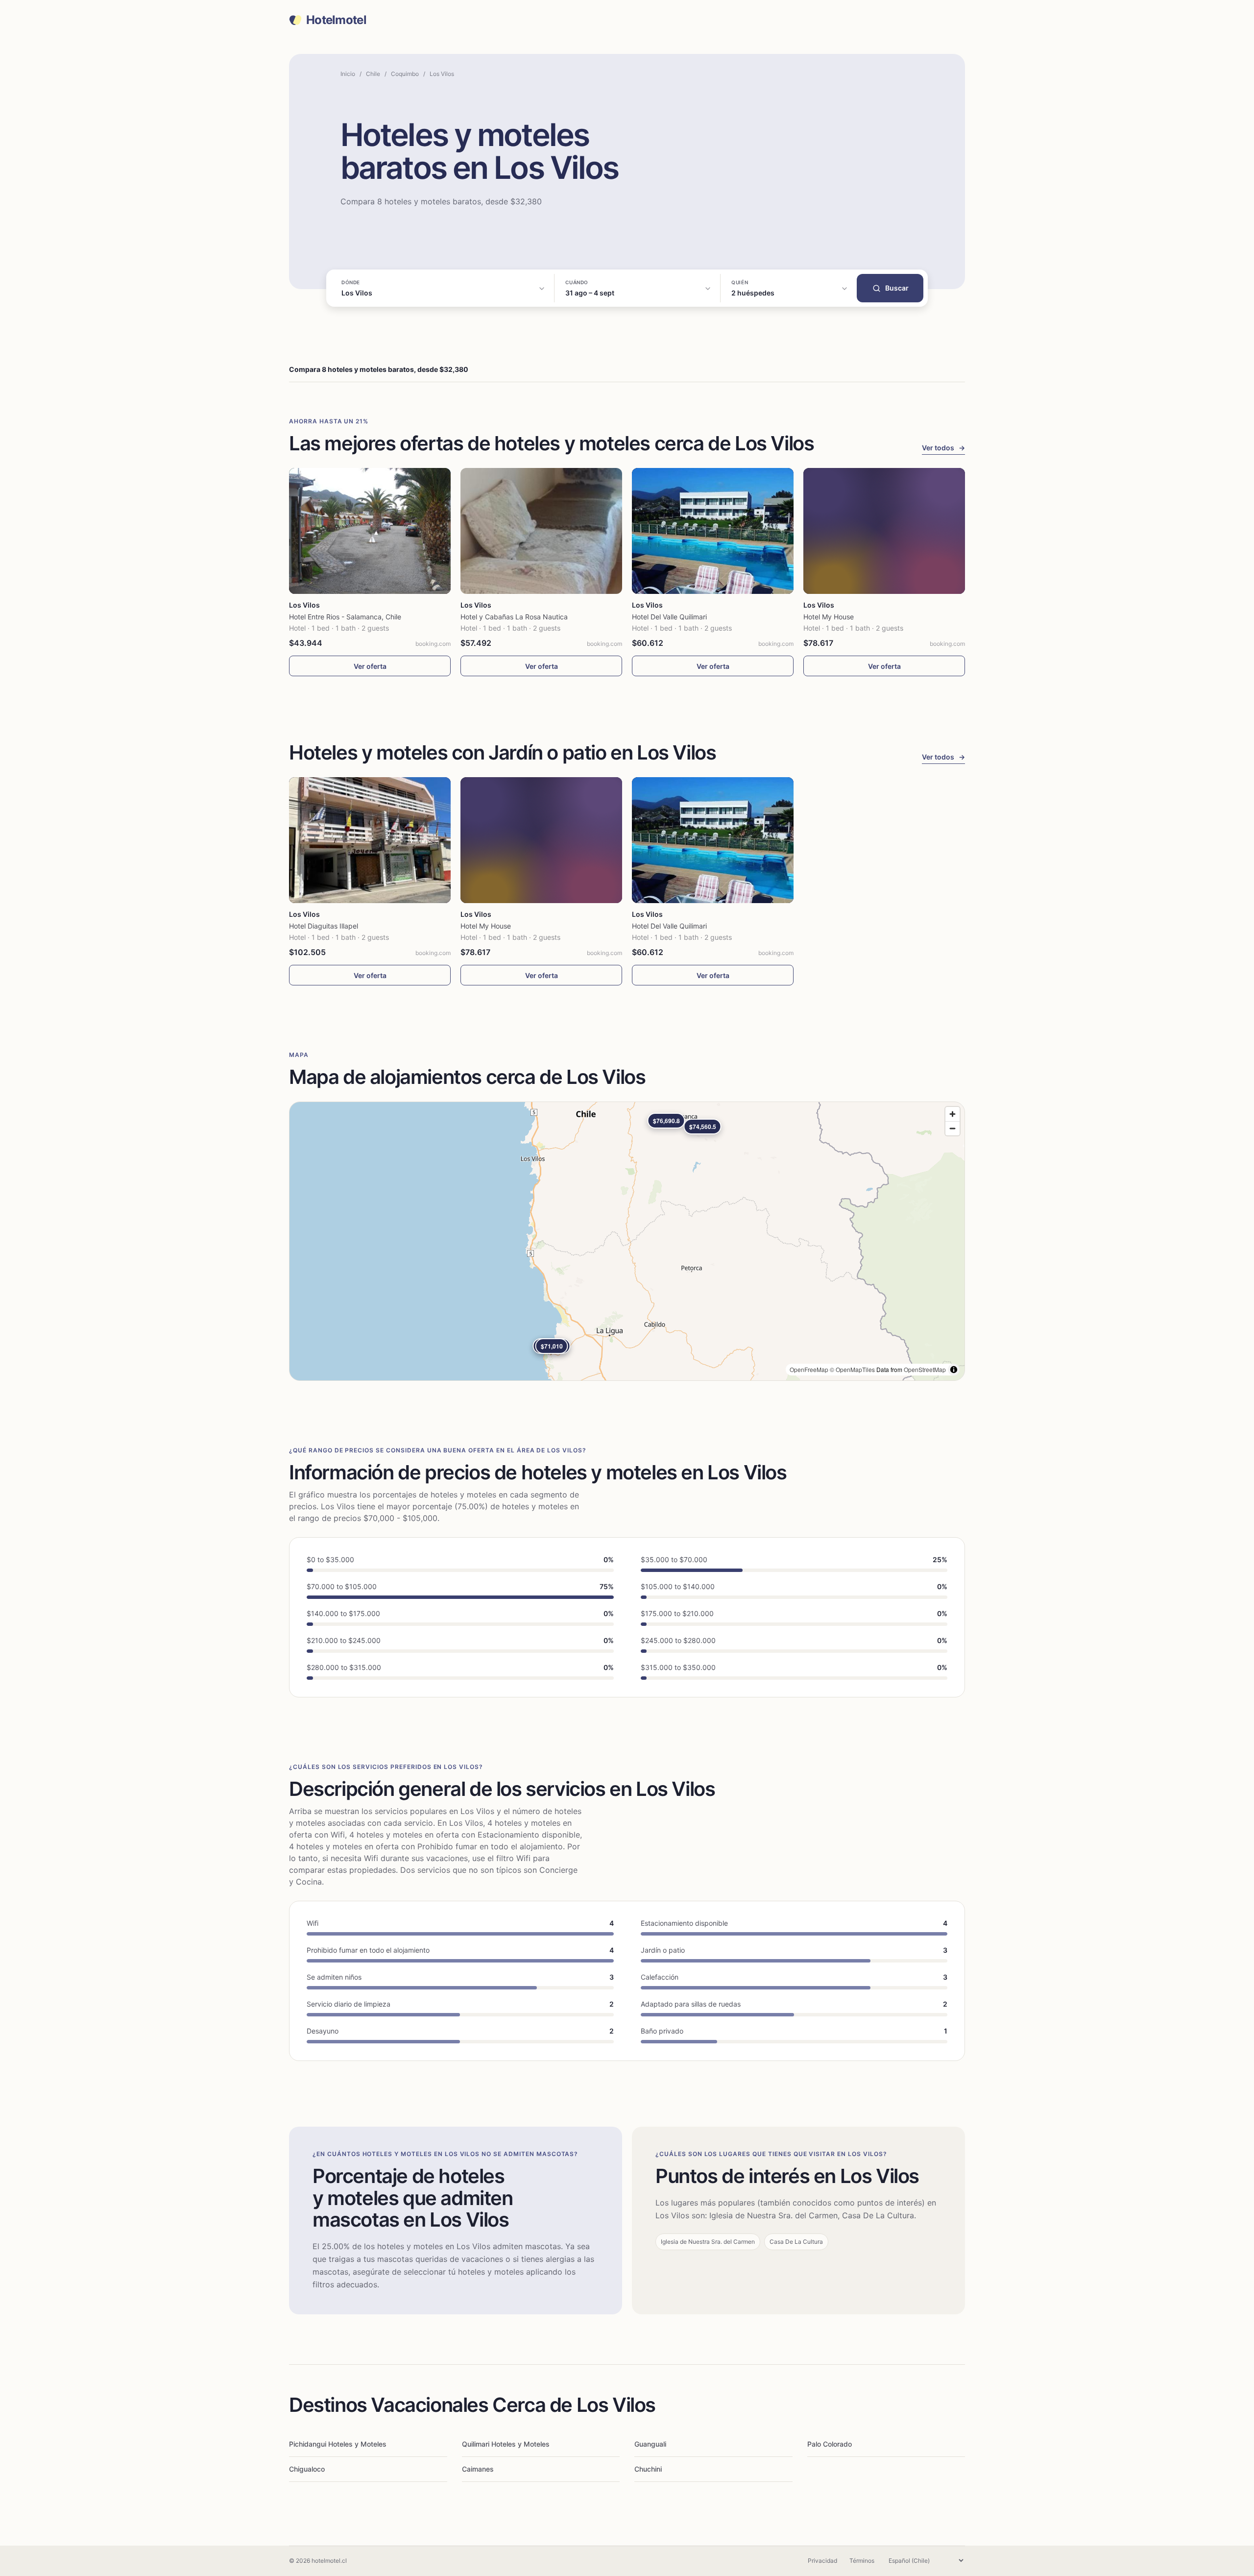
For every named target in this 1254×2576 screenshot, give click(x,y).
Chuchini (648, 2469)
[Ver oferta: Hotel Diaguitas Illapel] (370, 840)
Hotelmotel (336, 20)
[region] (627, 1241)
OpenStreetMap (925, 1369)
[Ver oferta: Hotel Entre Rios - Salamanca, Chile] (370, 531)
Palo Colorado (830, 2444)
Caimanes (478, 2469)
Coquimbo (405, 74)
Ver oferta (370, 666)
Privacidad (822, 2561)
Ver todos (943, 448)
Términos (862, 2561)
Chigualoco (307, 2469)
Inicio (348, 74)
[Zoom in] (953, 1114)
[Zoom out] (953, 1128)
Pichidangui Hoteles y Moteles (338, 2444)
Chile (373, 74)
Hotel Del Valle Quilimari (669, 617)
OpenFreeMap (809, 1369)
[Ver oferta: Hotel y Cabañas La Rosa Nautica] (541, 531)
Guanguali (650, 2444)
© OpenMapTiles (852, 1369)
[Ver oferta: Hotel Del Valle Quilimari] (713, 531)
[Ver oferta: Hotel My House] (884, 531)
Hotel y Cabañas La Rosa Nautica (514, 617)
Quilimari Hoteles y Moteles (506, 2444)
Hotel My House (829, 617)
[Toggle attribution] (954, 1370)
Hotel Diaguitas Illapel (324, 926)
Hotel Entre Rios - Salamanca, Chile (345, 617)
